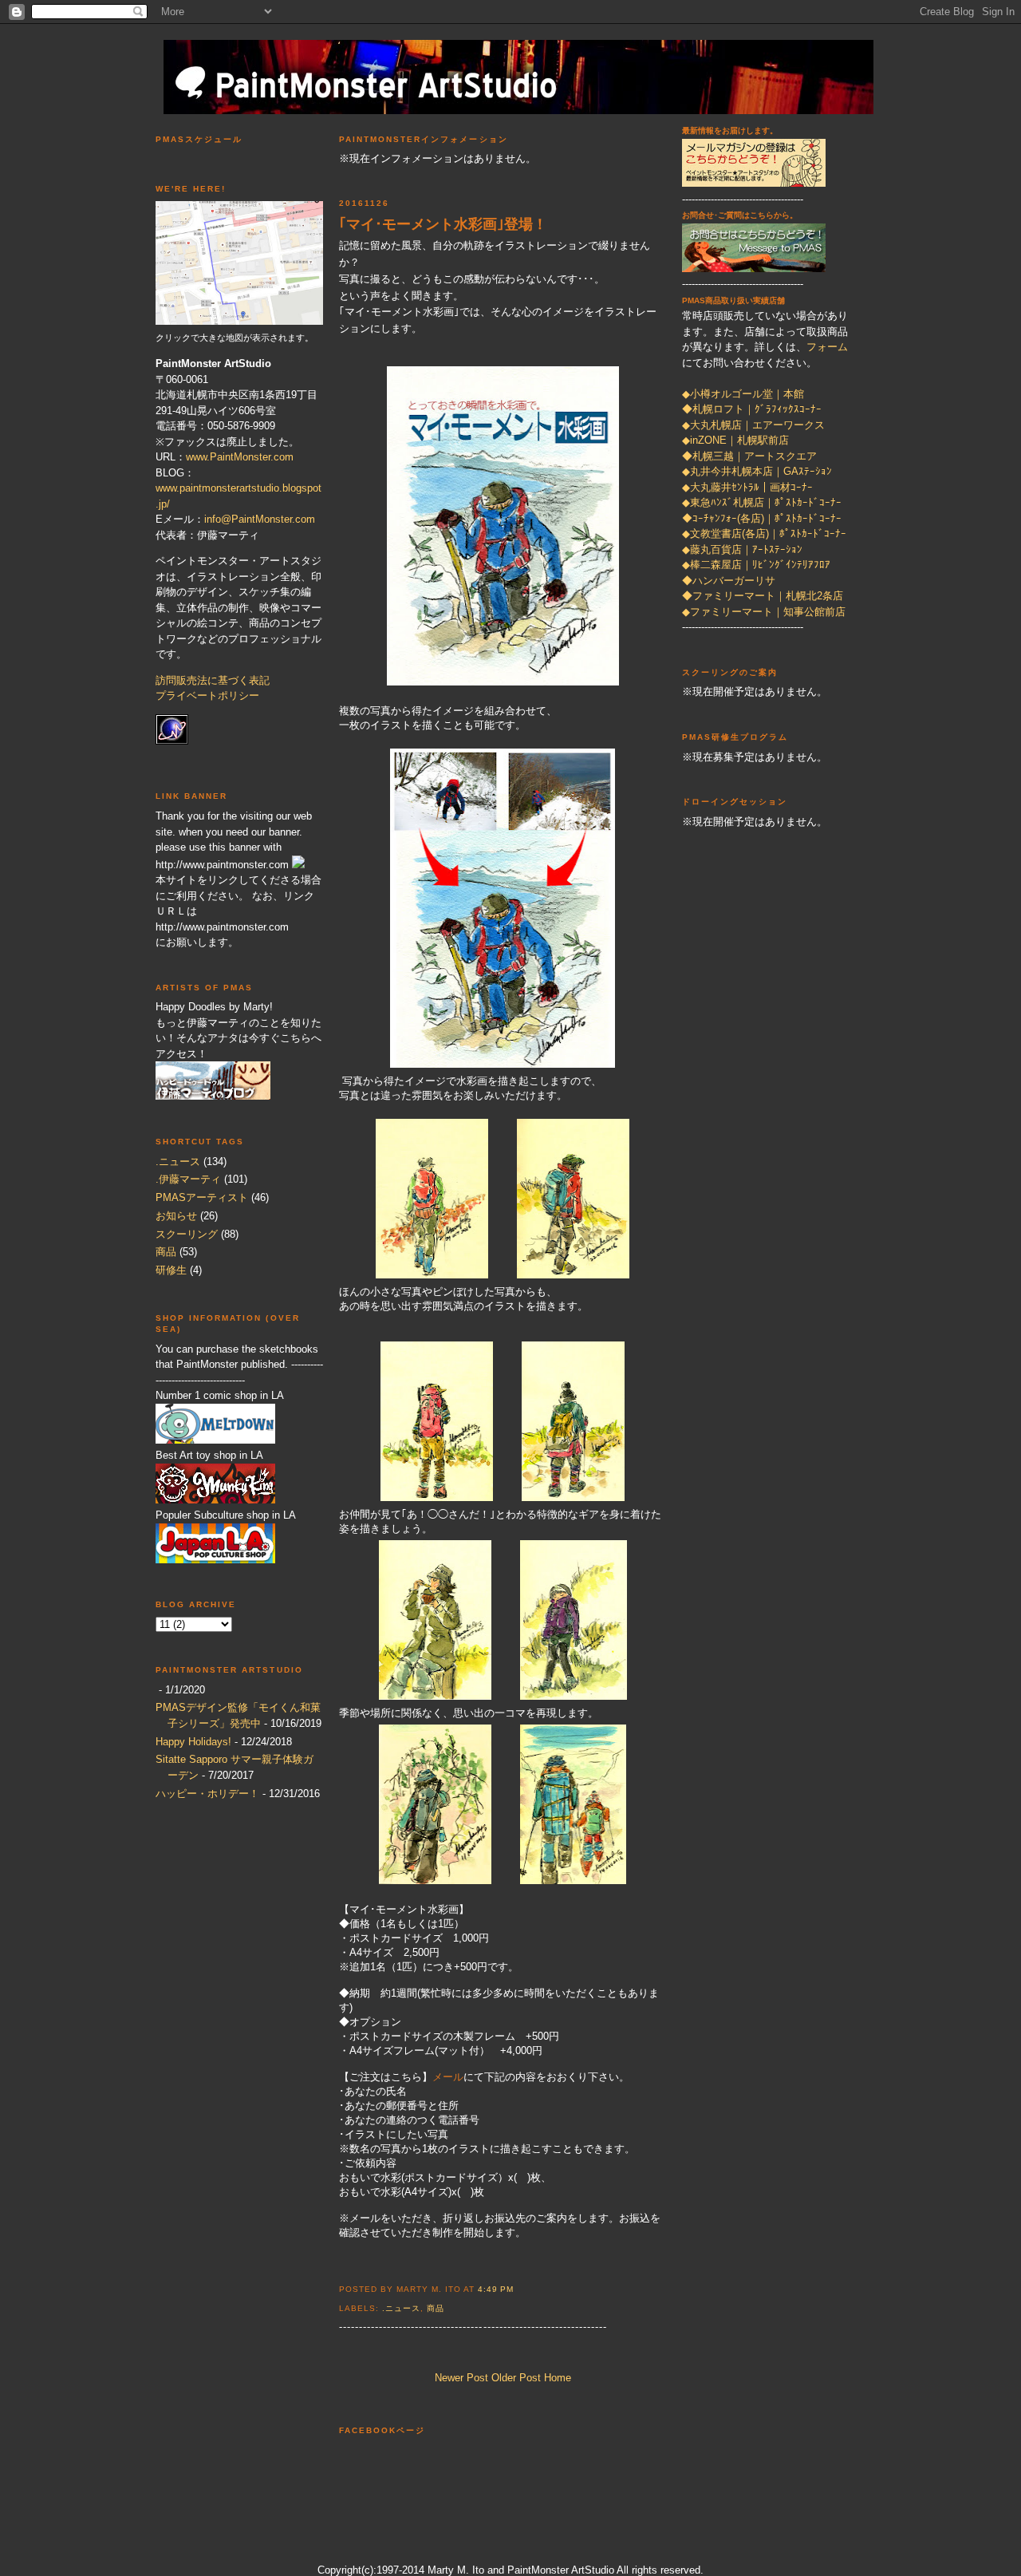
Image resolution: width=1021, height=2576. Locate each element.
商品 (166, 1252)
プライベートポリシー (207, 695)
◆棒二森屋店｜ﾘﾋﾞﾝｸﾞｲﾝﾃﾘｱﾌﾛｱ (756, 565)
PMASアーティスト (202, 1197)
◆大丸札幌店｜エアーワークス (753, 425)
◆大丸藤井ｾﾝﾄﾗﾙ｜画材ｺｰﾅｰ (747, 487)
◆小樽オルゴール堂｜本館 (743, 394)
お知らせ (176, 1216)
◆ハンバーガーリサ (729, 581)
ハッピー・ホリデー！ (207, 1794)
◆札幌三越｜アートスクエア (749, 456)
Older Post (516, 2378)
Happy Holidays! (193, 1742)
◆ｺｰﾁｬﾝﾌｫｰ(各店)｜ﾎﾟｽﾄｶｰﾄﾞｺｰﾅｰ (762, 518)
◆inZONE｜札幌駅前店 (735, 440)
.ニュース (178, 1162)
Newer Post (461, 2378)
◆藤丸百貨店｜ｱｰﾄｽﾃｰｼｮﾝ (742, 549)
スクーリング (187, 1234)
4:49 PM (496, 2289)
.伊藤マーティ (188, 1179)
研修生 (171, 1270)
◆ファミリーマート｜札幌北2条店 (763, 596)
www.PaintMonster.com (240, 457)
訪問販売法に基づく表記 (213, 680)
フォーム (827, 347)
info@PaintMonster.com (260, 519)
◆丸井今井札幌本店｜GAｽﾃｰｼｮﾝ (757, 471)
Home (558, 2378)
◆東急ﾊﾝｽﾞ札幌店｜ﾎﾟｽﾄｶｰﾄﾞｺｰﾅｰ (762, 502)
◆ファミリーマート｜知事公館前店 (764, 612)
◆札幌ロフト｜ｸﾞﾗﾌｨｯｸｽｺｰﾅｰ (752, 409)
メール (448, 2077)
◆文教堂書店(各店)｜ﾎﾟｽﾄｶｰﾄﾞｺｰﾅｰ (764, 533)
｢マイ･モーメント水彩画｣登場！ (443, 224)
